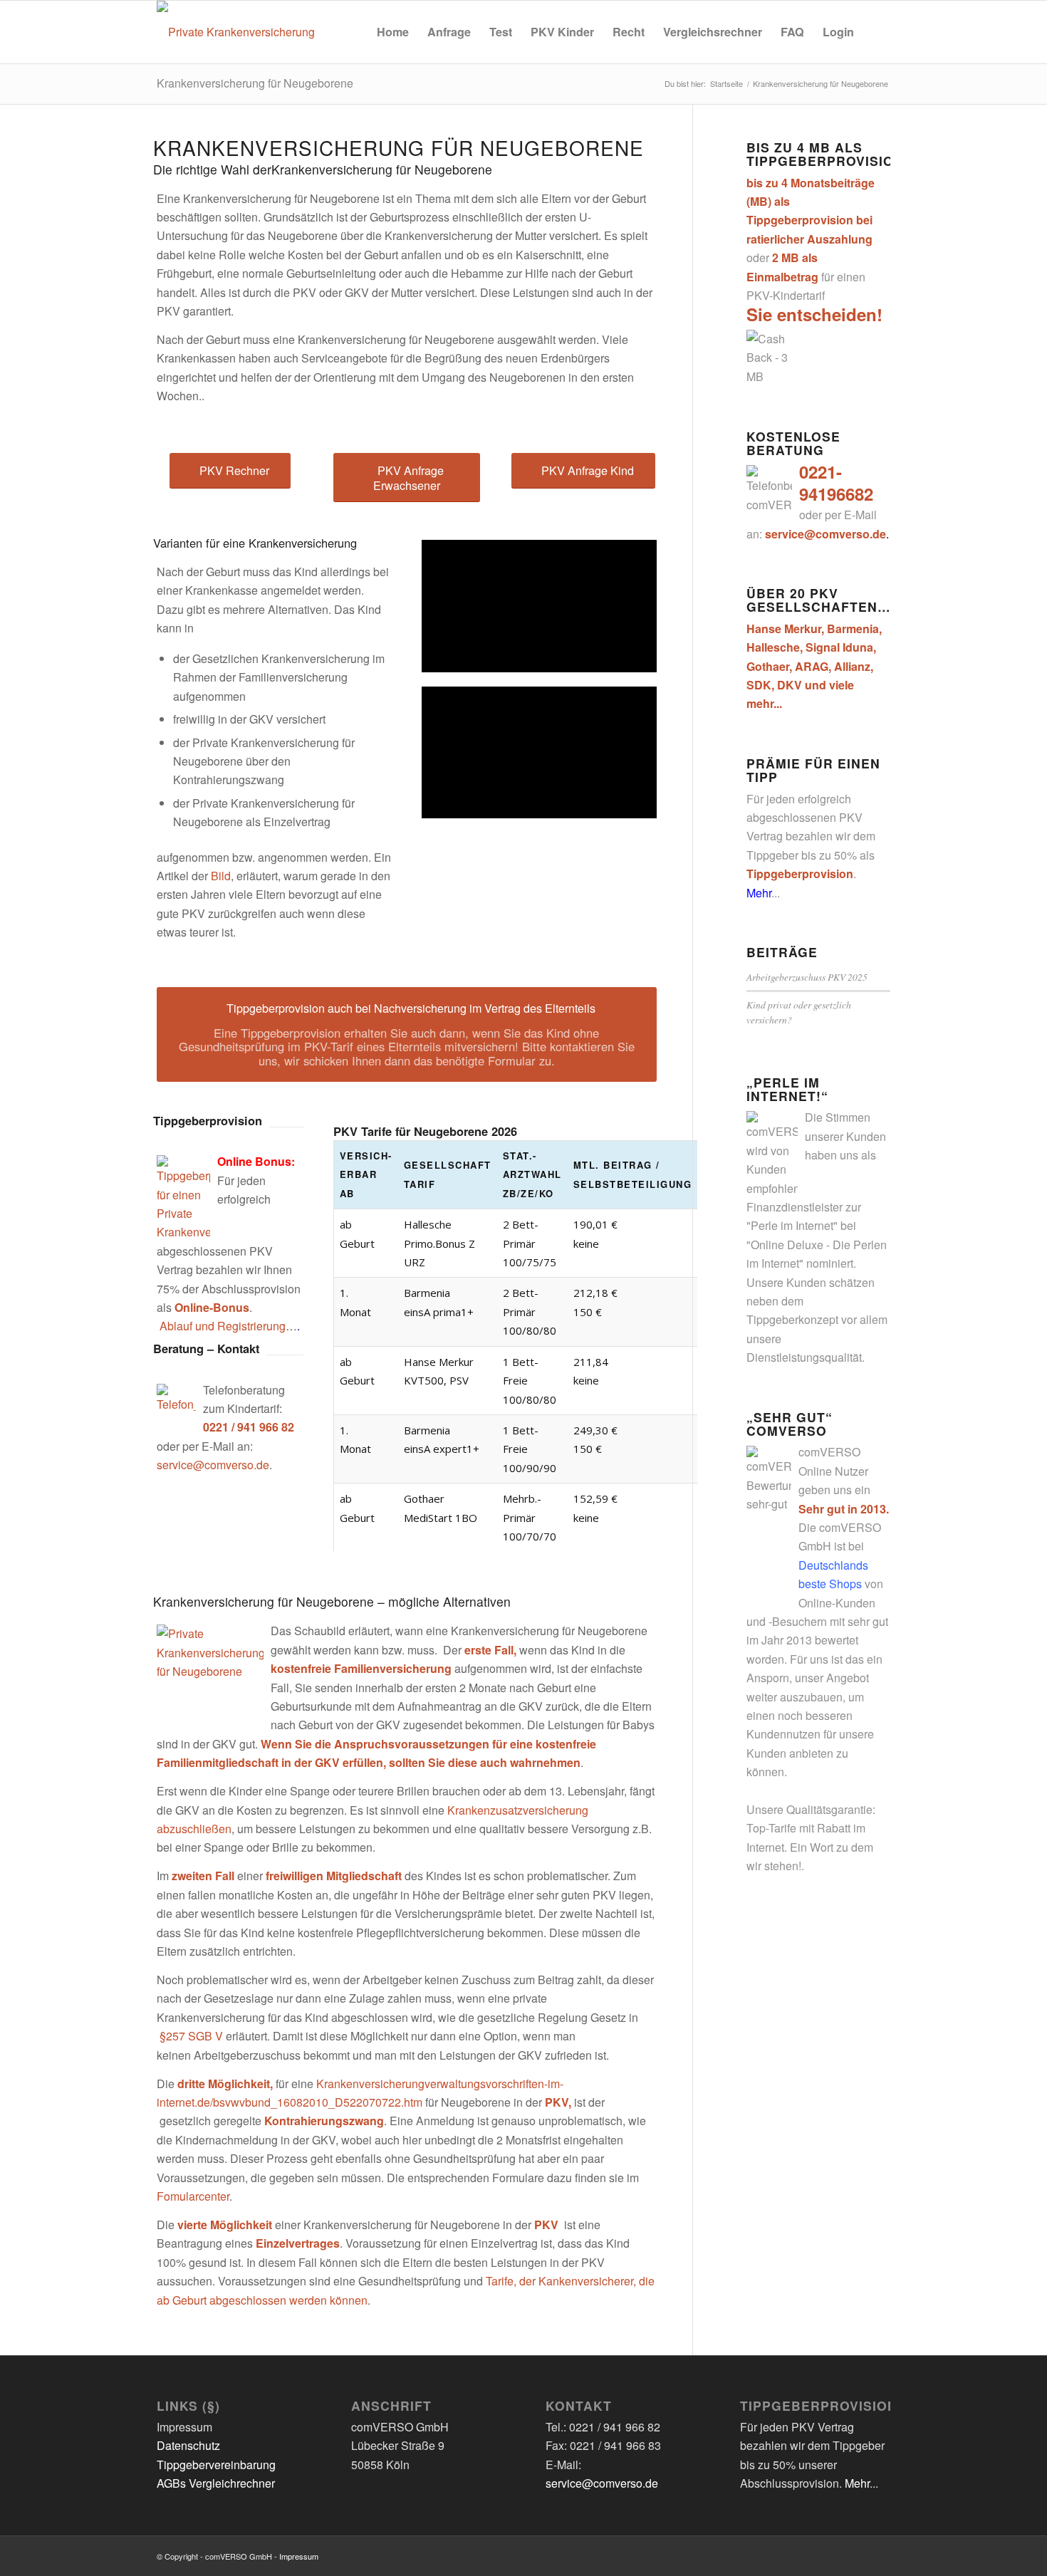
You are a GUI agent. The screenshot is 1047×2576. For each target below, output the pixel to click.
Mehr (759, 893)
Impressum (299, 2556)
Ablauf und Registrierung (223, 1326)
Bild (221, 876)
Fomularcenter (193, 2196)
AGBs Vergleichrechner (216, 2483)
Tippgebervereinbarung (216, 2465)
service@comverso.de (213, 1465)
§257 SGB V (191, 2036)
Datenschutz (188, 2445)
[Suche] (877, 32)
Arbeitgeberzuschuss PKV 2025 (807, 977)
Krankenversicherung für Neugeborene (255, 83)
